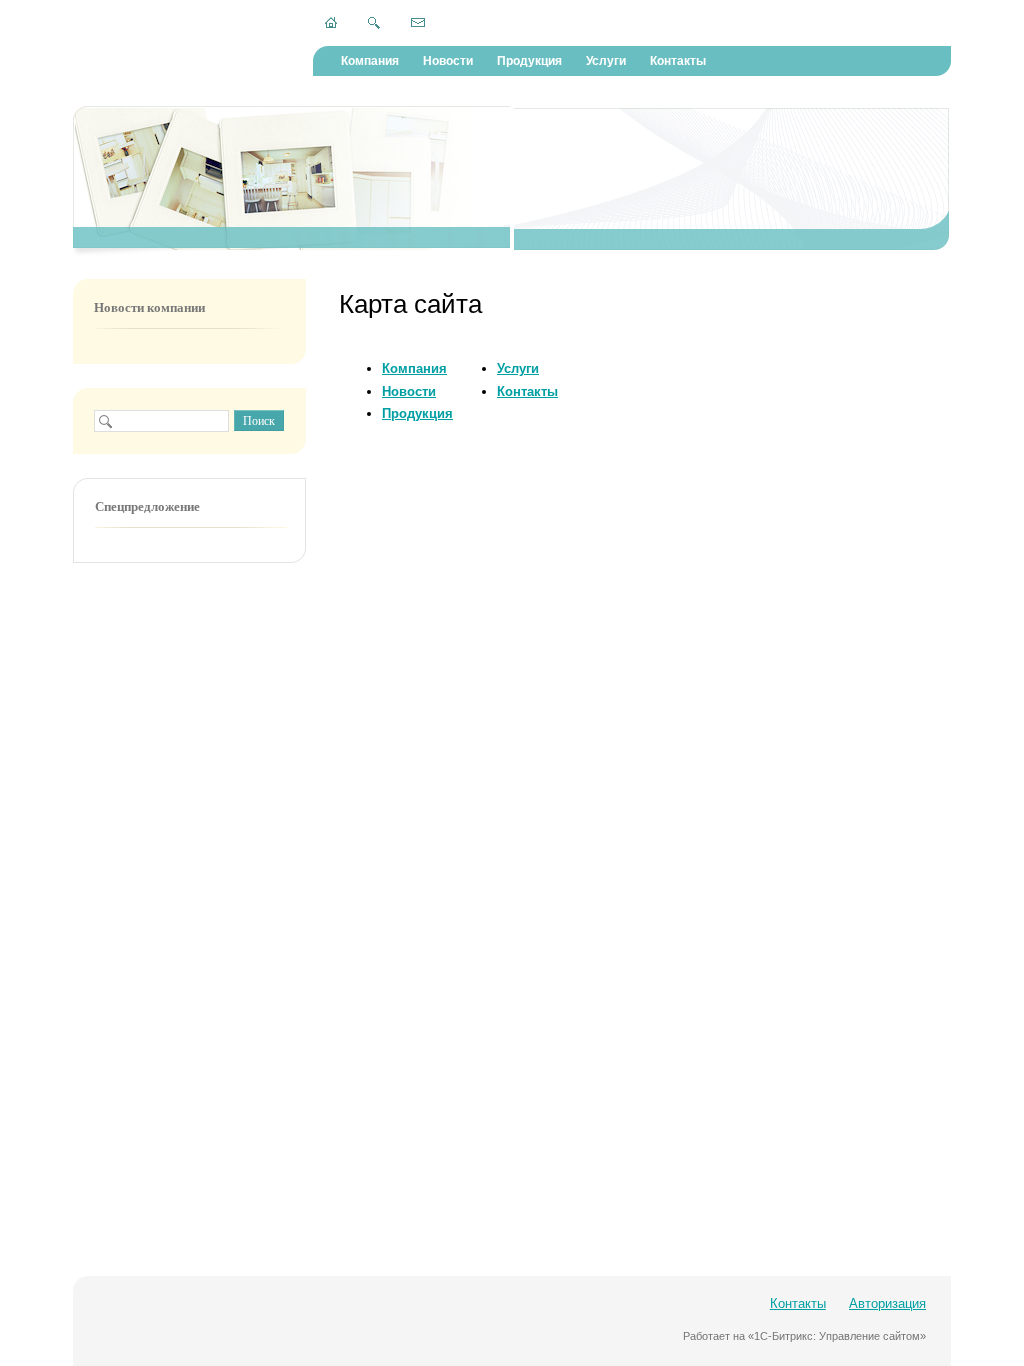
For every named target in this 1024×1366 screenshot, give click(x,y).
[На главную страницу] (331, 22)
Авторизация (887, 1303)
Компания (370, 61)
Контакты (678, 61)
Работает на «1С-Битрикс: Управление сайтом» (804, 1336)
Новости (448, 61)
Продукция (529, 61)
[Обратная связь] (418, 22)
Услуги (606, 61)
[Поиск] (374, 23)
